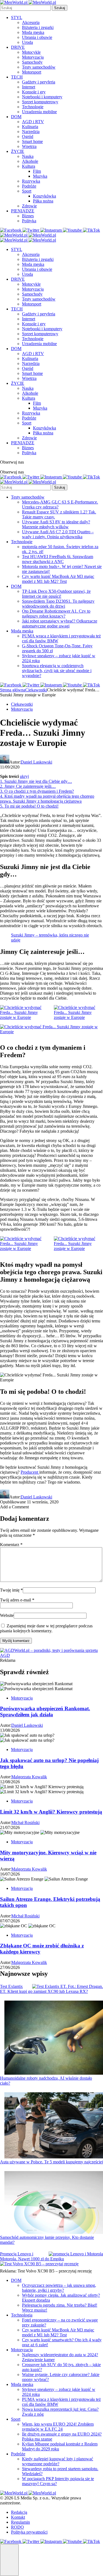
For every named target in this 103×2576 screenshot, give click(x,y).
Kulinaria (30, 127)
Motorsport (32, 72)
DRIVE (18, 47)
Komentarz (11, 1545)
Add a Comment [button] (14, 1507)
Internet (29, 87)
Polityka (29, 221)
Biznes (28, 216)
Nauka (28, 156)
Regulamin (20, 2522)
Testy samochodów (39, 67)
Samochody (32, 62)
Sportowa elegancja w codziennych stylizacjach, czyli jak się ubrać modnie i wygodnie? (57, 671)
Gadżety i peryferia (39, 82)
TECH (17, 77)
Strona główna (13, 690)
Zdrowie (29, 206)
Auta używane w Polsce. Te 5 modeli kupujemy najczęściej (51, 2162)
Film (37, 171)
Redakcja (19, 2512)
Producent (30, 1472)
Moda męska (33, 32)
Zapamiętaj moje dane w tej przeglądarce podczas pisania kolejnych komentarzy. (46, 1628)
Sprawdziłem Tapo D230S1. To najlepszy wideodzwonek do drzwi (58, 604)
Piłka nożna (43, 201)
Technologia (22, 2315)
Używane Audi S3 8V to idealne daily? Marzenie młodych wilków (56, 524)
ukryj (24, 776)
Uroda (27, 42)
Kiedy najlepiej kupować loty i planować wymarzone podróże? (58, 2461)
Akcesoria (31, 22)
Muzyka (40, 176)
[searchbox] (25, 8)
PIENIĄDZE (23, 211)
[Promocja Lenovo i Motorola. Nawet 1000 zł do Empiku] (76, 2254)
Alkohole (30, 161)
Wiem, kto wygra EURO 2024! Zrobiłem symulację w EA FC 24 (58, 2427)
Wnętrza (29, 146)
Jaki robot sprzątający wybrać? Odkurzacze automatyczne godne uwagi (60, 623)
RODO (17, 2527)
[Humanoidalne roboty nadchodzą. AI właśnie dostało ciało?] (54, 2038)
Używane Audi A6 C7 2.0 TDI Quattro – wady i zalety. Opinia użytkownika (58, 534)
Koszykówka (44, 196)
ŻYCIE (18, 151)
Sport (27, 191)
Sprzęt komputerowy (40, 102)
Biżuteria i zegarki (38, 27)
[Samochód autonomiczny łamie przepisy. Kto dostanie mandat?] (54, 2203)
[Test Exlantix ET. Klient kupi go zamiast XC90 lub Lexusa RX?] (68, 1987)
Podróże (29, 186)
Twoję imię (11, 1590)
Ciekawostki (36, 690)
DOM (16, 117)
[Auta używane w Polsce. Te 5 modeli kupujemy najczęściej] (54, 2126)
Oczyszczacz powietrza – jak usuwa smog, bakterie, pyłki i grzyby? (59, 2288)
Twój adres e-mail (17, 1600)
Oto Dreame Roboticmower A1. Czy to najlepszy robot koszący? (56, 614)
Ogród (28, 136)
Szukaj (60, 8)
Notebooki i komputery (42, 97)
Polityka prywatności (29, 2532)
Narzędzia (31, 132)
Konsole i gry (34, 92)
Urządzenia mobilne (39, 112)
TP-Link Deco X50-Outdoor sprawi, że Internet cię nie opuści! (56, 594)
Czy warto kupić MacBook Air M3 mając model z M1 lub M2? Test (58, 579)
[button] (9, 2560)
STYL (17, 17)
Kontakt (18, 2517)
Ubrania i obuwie (37, 37)
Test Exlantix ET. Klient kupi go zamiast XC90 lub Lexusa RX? (44, 1989)
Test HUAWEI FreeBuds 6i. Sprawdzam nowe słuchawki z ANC (58, 559)
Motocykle (31, 52)
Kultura (29, 166)
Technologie (33, 107)
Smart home (32, 141)
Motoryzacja (33, 57)
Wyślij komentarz (16, 1641)
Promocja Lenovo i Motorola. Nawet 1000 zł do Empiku (32, 2256)
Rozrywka (31, 181)
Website (7, 1615)
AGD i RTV (33, 122)
